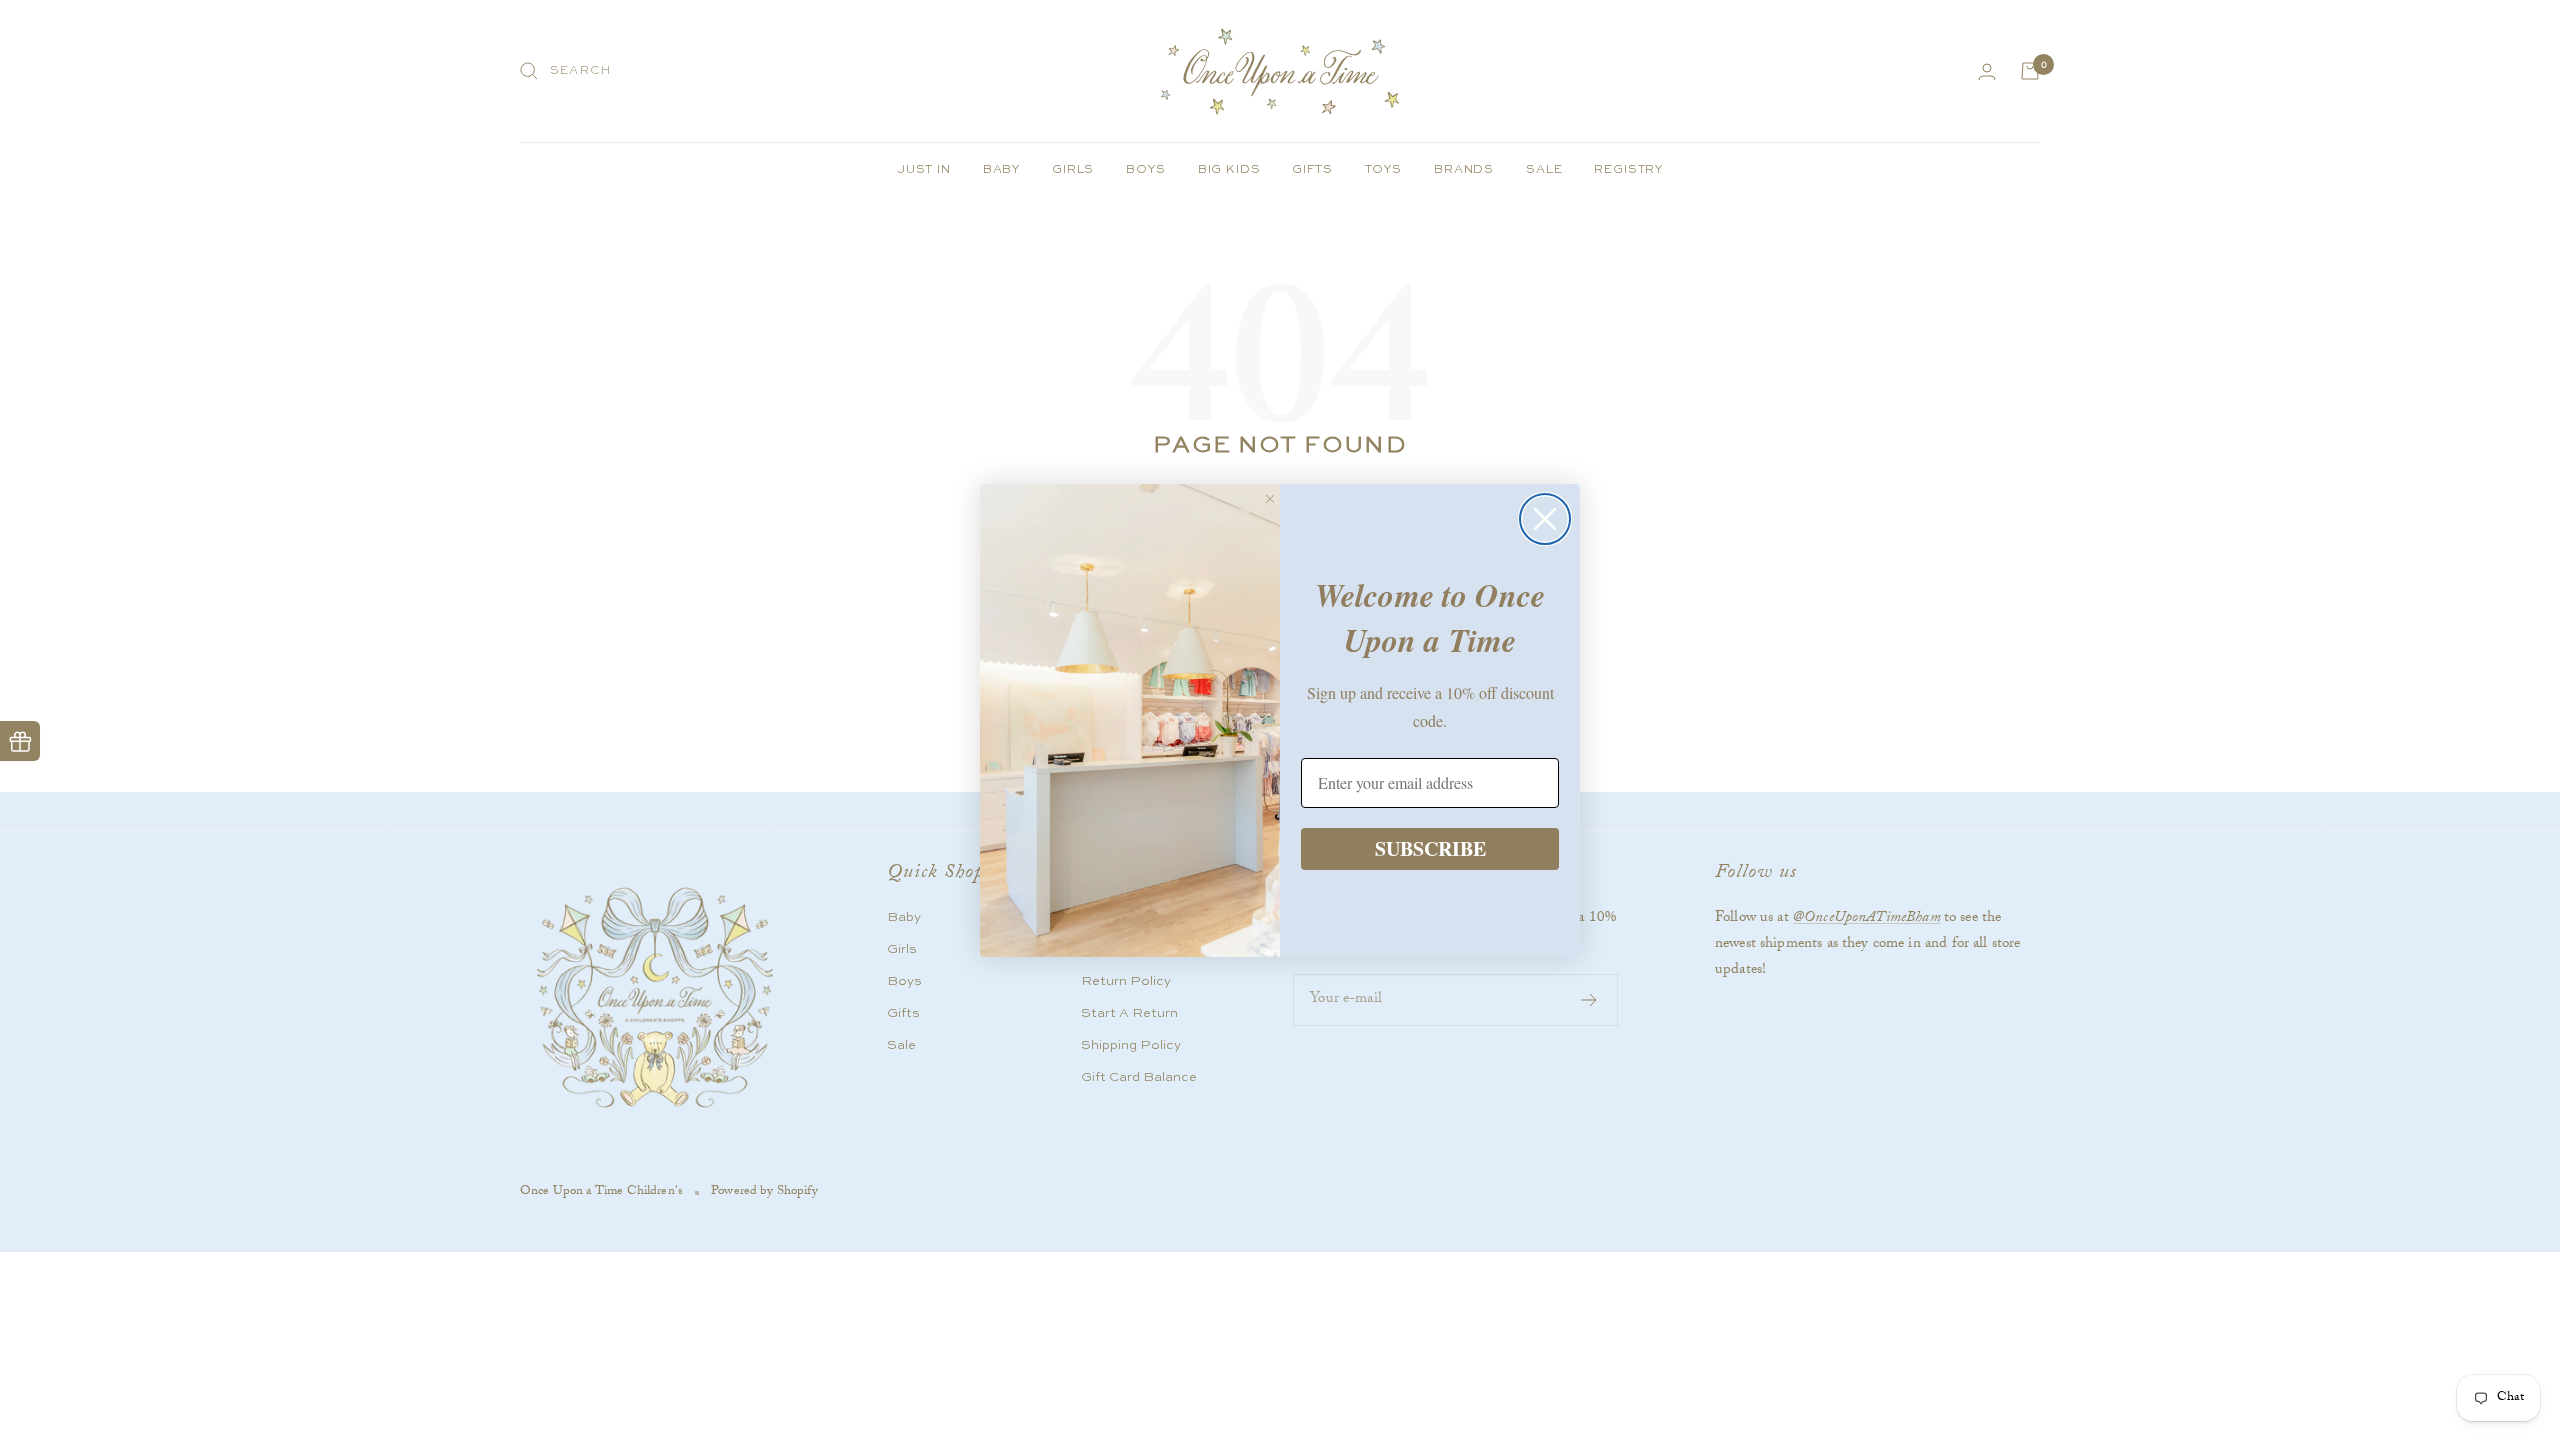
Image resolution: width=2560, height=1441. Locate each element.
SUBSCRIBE (1430, 848)
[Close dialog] (1545, 519)
